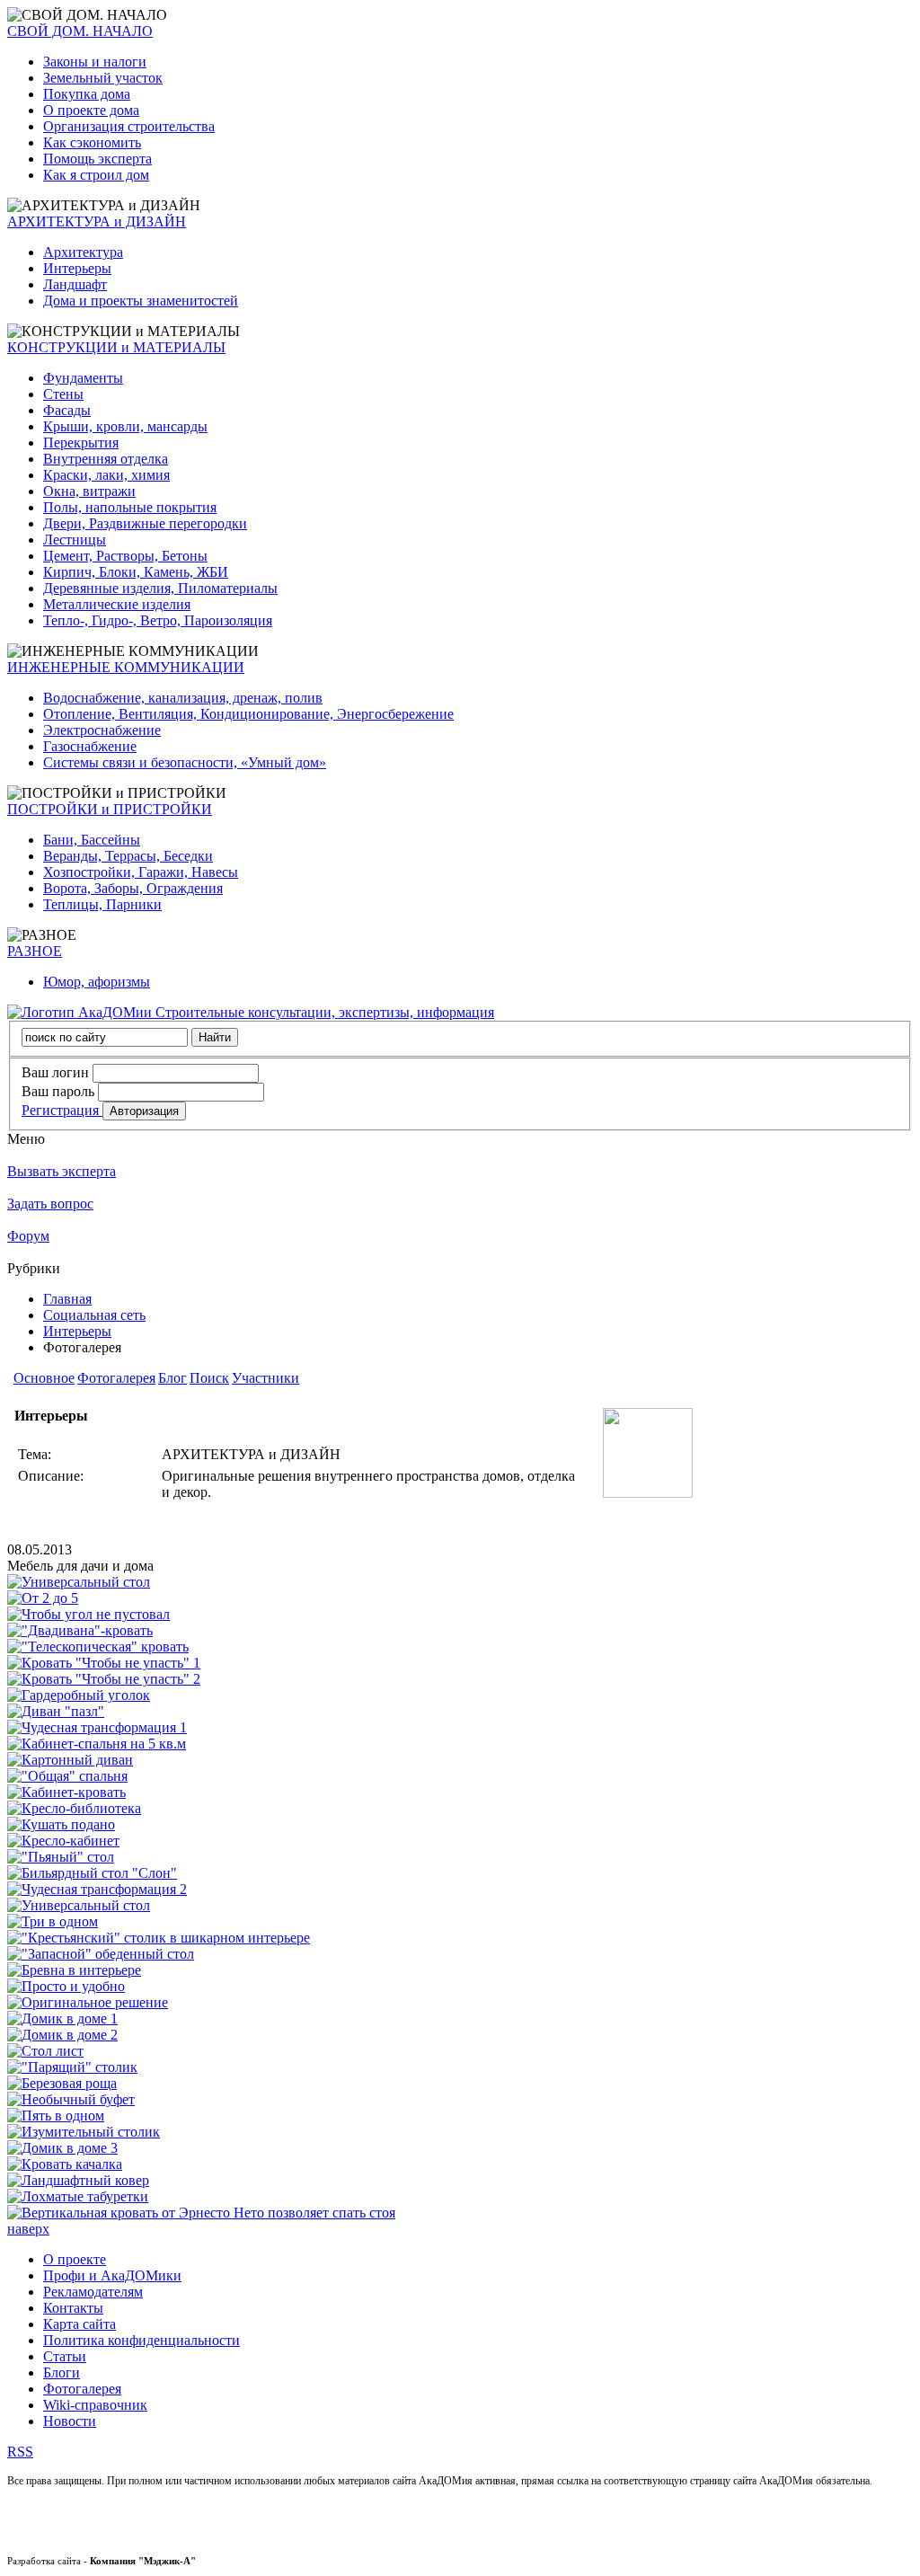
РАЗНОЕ (35, 951)
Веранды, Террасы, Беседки (128, 856)
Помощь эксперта (97, 159)
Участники (265, 1378)
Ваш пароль (58, 1091)
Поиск (209, 1378)
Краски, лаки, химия (106, 475)
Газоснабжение (90, 746)
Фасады (67, 410)
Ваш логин (55, 1072)
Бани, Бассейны (92, 840)
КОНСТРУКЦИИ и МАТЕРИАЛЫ (116, 347)
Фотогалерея (116, 1378)
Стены (63, 394)
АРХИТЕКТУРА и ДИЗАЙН (97, 221)
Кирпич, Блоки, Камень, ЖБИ (136, 572)
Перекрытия (81, 443)
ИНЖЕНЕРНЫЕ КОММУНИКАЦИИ (126, 667)
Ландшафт (75, 284)
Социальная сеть (94, 1315)
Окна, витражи (89, 491)
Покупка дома (87, 94)
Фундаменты (83, 378)
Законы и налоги (95, 62)
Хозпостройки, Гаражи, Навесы (141, 872)
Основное (44, 1378)
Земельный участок (103, 78)
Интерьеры (77, 268)
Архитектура (83, 252)
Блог (172, 1378)
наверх (28, 2229)
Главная (67, 1299)
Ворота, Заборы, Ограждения (133, 888)
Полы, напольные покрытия (130, 507)
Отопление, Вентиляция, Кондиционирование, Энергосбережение (248, 714)
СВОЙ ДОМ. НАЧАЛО (80, 31)
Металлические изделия (117, 604)
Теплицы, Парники (102, 904)
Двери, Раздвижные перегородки (145, 523)
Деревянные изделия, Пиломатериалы (160, 588)
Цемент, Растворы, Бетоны (125, 556)
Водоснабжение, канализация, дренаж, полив (183, 698)
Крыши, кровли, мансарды (125, 426)
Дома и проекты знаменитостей (141, 301)
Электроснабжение (102, 730)
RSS (20, 2452)
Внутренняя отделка (106, 459)
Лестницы (75, 540)
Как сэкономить (92, 142)
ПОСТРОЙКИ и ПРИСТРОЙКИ (110, 809)
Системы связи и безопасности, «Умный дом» (185, 762)
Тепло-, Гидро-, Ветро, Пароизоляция (158, 620)
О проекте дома (91, 110)
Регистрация (62, 1110)
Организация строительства (129, 126)
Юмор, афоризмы (97, 982)
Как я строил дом (96, 175)
